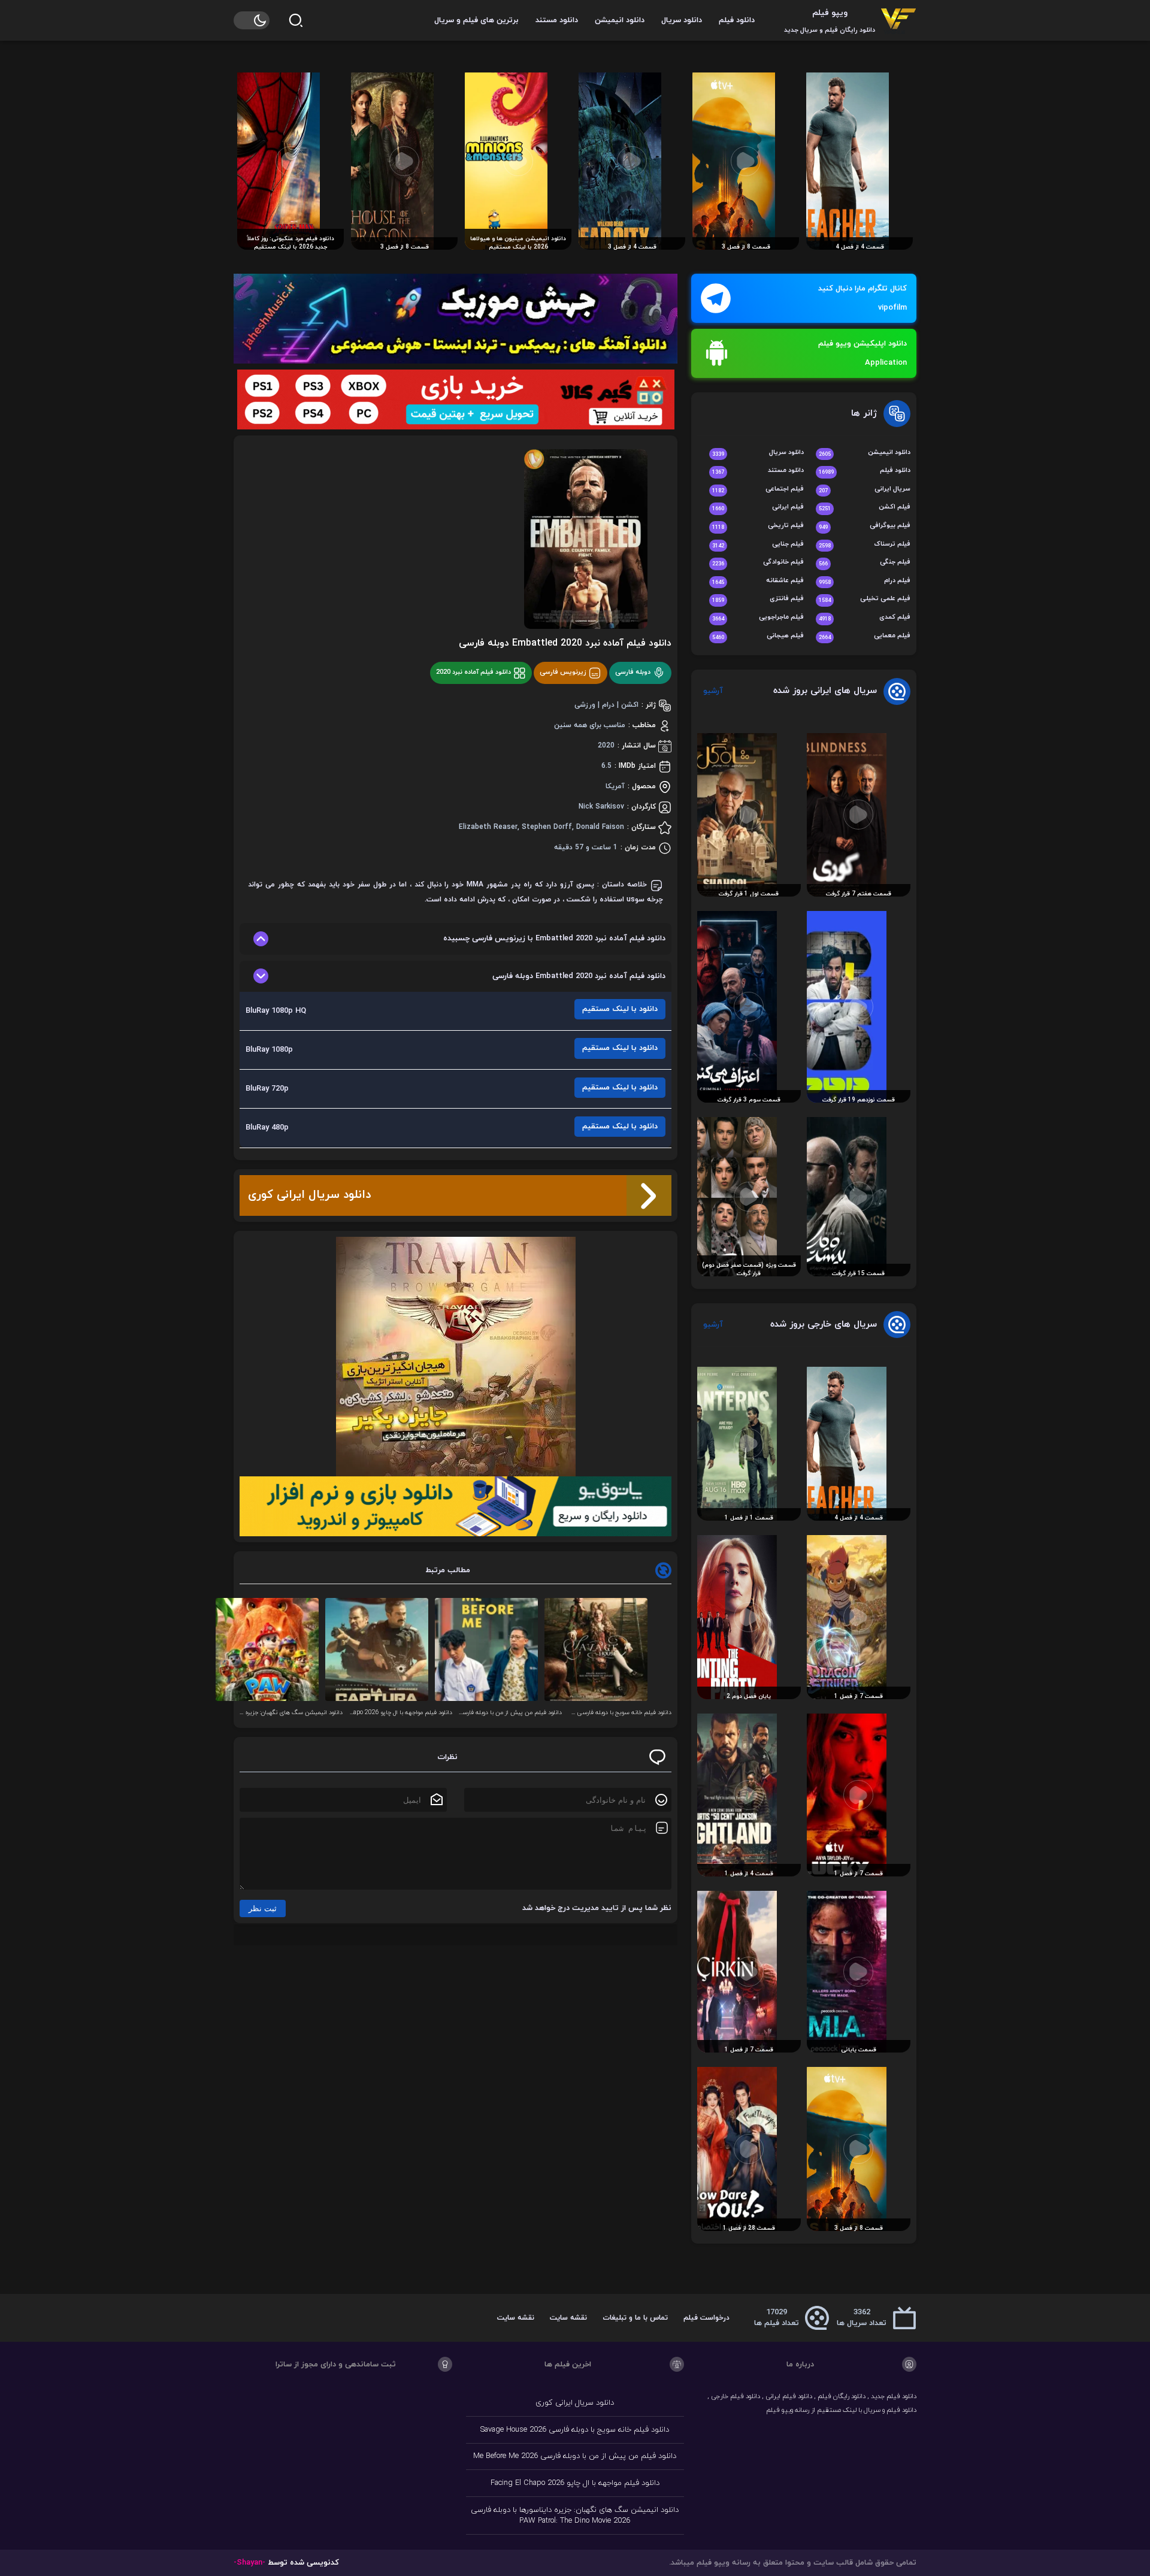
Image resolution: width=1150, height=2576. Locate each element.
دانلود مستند (557, 20)
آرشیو (713, 691)
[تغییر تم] (252, 20)
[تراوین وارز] (456, 1357)
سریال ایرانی (865, 490)
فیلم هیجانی (758, 636)
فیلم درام (865, 581)
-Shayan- (249, 2563)
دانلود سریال (682, 20)
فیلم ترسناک (865, 545)
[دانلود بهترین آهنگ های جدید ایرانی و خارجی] (456, 319)
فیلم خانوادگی (758, 563)
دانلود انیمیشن (620, 20)
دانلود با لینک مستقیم (620, 1009)
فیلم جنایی (758, 545)
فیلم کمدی (865, 618)
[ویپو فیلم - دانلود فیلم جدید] (898, 20)
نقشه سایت (568, 2318)
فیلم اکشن (865, 508)
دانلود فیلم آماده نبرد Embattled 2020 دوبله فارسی (565, 643)
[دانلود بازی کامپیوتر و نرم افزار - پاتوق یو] (456, 1506)
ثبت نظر (263, 1908)
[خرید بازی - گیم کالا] (456, 399)
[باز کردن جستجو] (296, 20)
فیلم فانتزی (758, 599)
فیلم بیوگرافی (865, 526)
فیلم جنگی (865, 563)
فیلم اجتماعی (758, 490)
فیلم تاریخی (758, 526)
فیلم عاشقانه (758, 581)
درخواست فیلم (706, 2318)
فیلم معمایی (865, 636)
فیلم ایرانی (758, 508)
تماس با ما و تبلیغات (635, 2318)
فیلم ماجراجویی (758, 618)
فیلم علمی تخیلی (865, 599)
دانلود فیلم (737, 20)
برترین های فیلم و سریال (476, 20)
